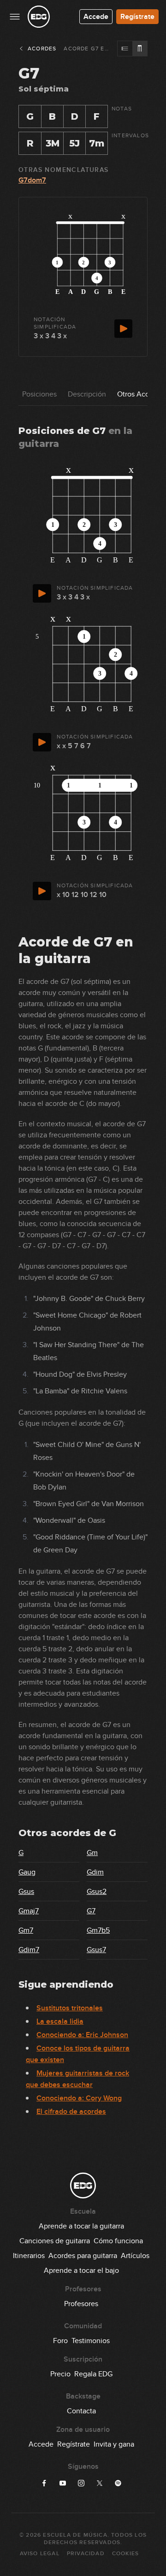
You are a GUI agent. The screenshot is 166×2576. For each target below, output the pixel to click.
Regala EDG (93, 2374)
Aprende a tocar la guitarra (81, 2226)
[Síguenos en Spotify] (118, 2483)
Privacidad (86, 2554)
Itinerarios (29, 2256)
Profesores (81, 2304)
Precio (60, 2374)
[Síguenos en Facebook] (44, 2483)
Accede (96, 17)
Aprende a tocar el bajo (81, 2271)
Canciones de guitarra (55, 2241)
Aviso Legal (40, 2554)
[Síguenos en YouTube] (63, 2483)
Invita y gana (114, 2444)
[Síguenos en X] (100, 2483)
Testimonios (91, 2341)
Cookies (125, 2554)
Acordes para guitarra (83, 2256)
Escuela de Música (75, 2535)
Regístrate (137, 17)
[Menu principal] (15, 17)
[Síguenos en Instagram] (81, 2483)
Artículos (135, 2256)
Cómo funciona (118, 2241)
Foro (60, 2341)
